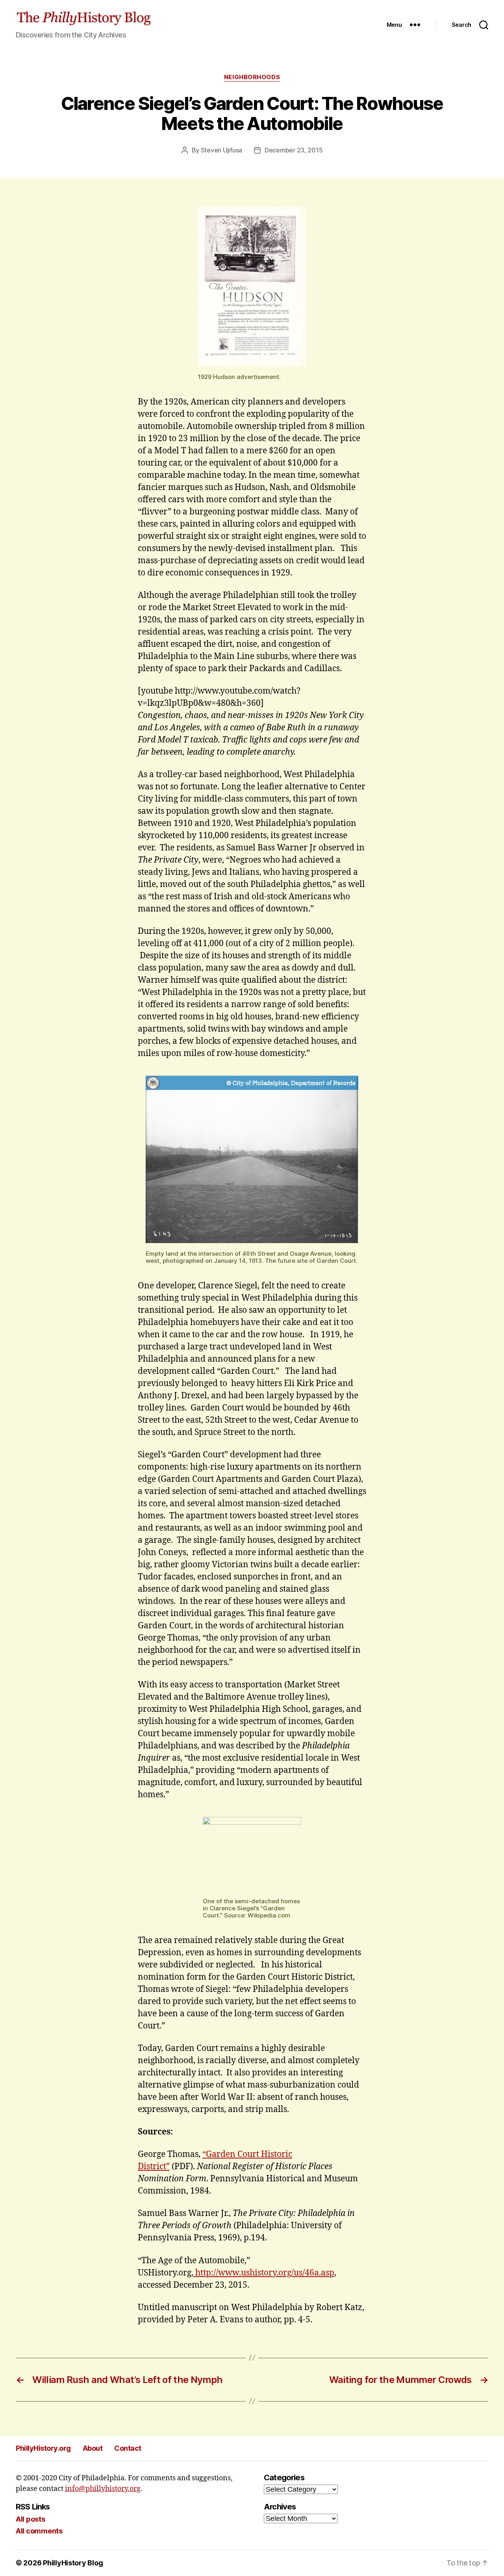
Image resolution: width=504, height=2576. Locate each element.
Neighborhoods (252, 77)
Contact (128, 2448)
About (93, 2448)
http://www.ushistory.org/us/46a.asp (264, 2273)
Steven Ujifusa (221, 150)
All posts (31, 2519)
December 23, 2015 (294, 150)
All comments (39, 2531)
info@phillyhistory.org (103, 2489)
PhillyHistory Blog (73, 2563)
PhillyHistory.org (43, 2448)
